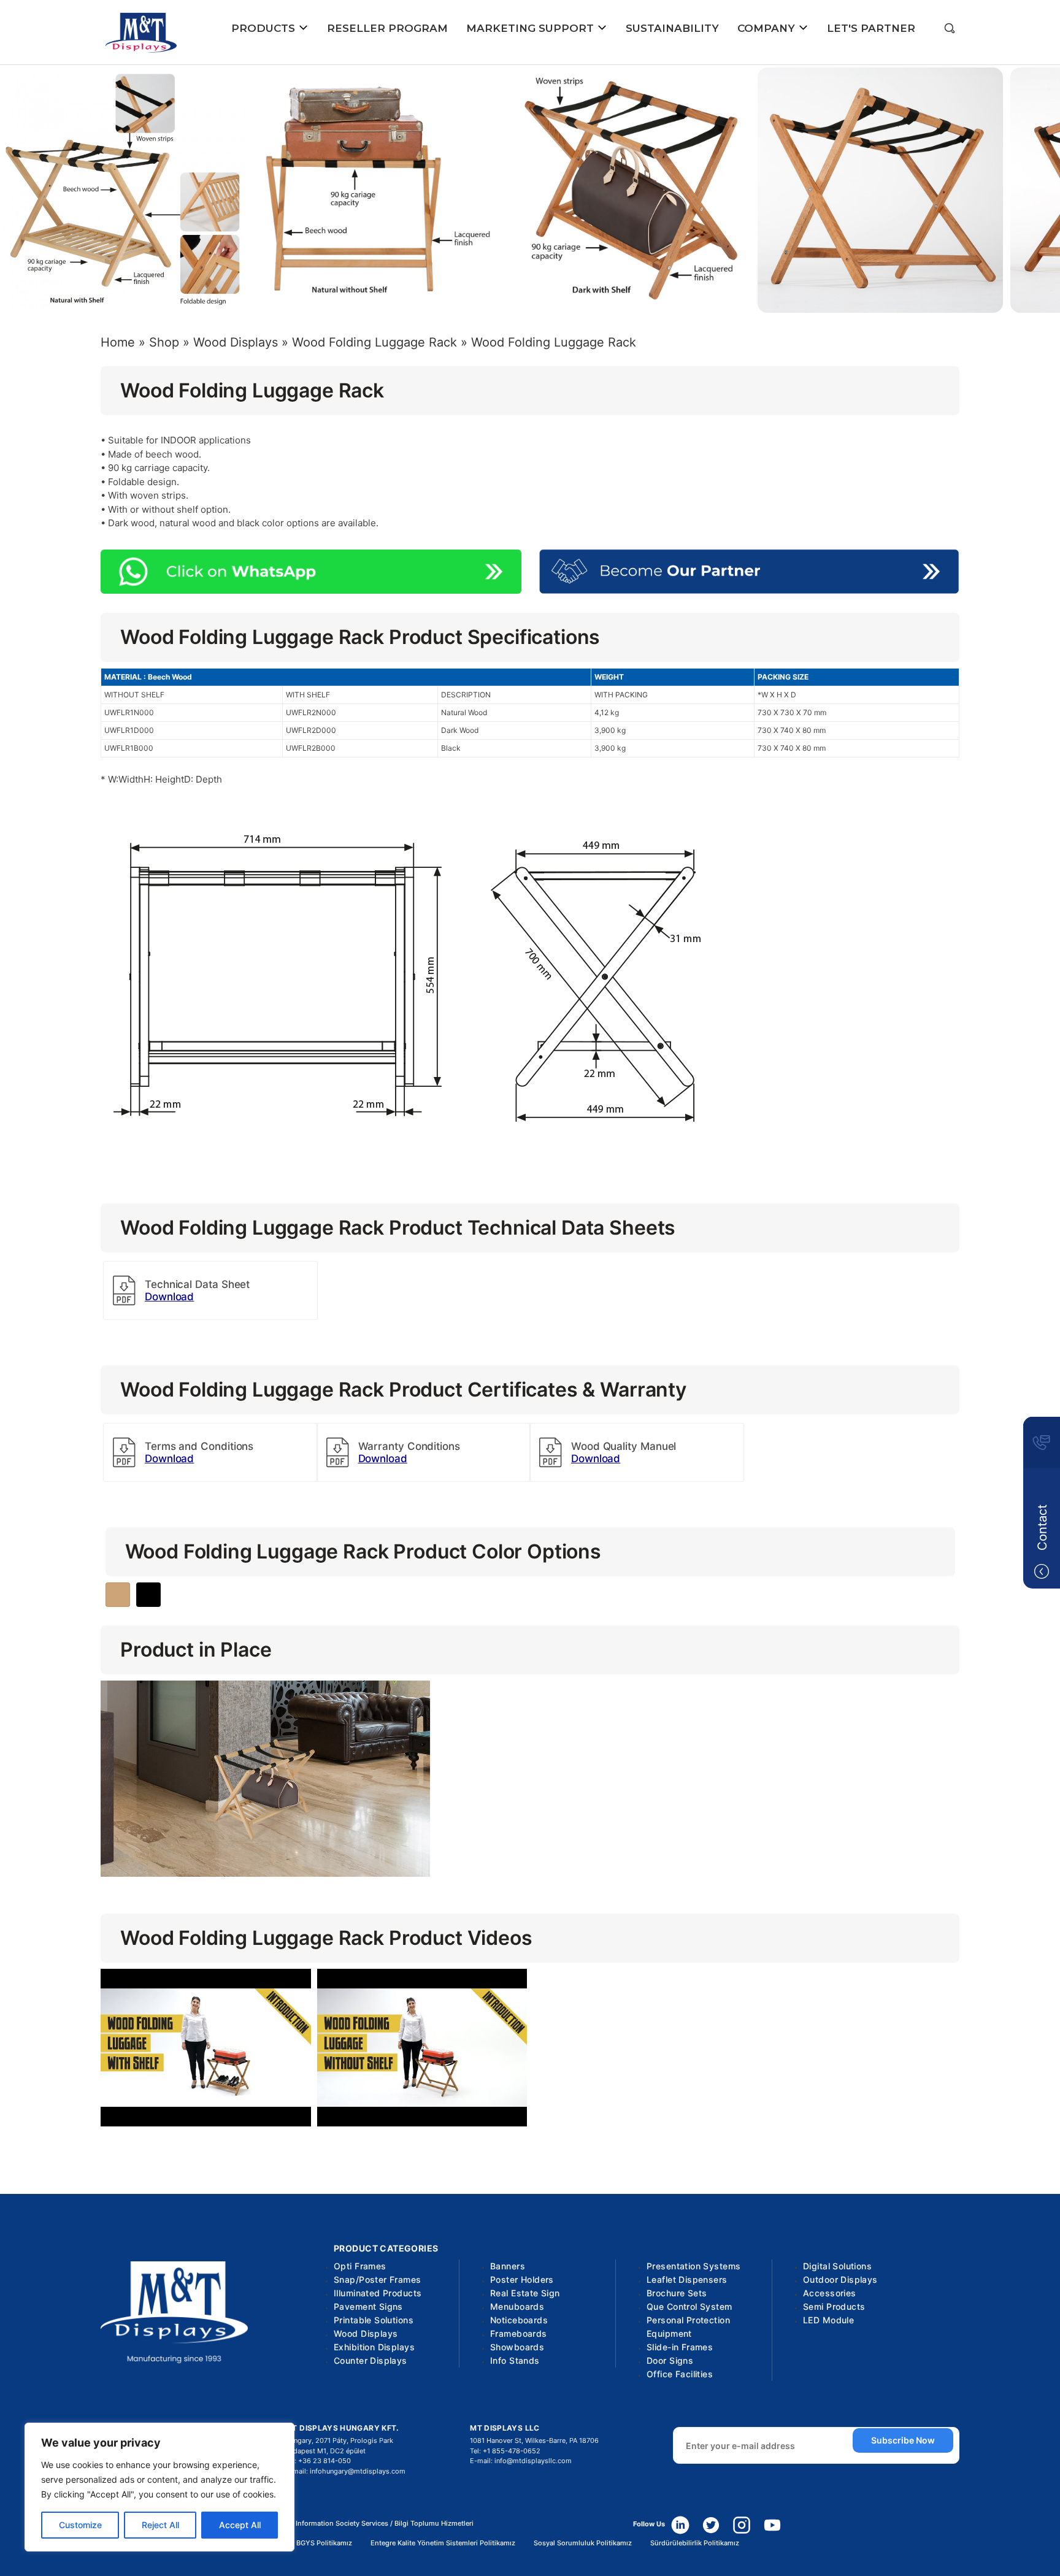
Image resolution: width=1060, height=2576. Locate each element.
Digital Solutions (837, 2266)
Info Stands (515, 2360)
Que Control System (689, 2306)
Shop (164, 342)
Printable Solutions (374, 2320)
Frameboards (519, 2333)
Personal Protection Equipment (688, 2327)
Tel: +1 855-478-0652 (505, 2451)
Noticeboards (519, 2320)
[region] (159, 2487)
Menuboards (517, 2306)
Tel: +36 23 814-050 (318, 2461)
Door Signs (670, 2360)
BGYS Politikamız (324, 2543)
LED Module (828, 2320)
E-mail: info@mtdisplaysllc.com (521, 2461)
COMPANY (768, 28)
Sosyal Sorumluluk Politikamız (583, 2543)
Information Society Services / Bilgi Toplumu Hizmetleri (385, 2524)
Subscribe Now (903, 2440)
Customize (80, 2525)
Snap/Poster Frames (378, 2279)
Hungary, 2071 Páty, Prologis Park (339, 2440)
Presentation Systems (693, 2266)
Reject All (160, 2525)
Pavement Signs (368, 2306)
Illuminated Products (378, 2293)
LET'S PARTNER (871, 28)
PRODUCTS (265, 28)
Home (118, 342)
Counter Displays (371, 2360)
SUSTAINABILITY (672, 28)
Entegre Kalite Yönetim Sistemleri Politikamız (443, 2543)
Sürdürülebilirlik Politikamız (695, 2543)
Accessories (830, 2293)
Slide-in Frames (680, 2347)
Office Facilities (680, 2374)
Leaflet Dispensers (687, 2279)
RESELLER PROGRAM (387, 28)
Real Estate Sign (525, 2293)
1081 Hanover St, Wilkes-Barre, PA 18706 (534, 2440)
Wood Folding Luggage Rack (374, 342)
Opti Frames (360, 2266)
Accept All (240, 2525)
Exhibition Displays (374, 2347)
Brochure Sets (677, 2293)
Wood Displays (236, 342)
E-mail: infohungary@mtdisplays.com (345, 2471)
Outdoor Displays (840, 2279)
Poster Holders (522, 2279)
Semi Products (834, 2306)
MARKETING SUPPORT (532, 28)
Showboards (517, 2347)
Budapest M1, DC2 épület (325, 2451)
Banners (508, 2266)
